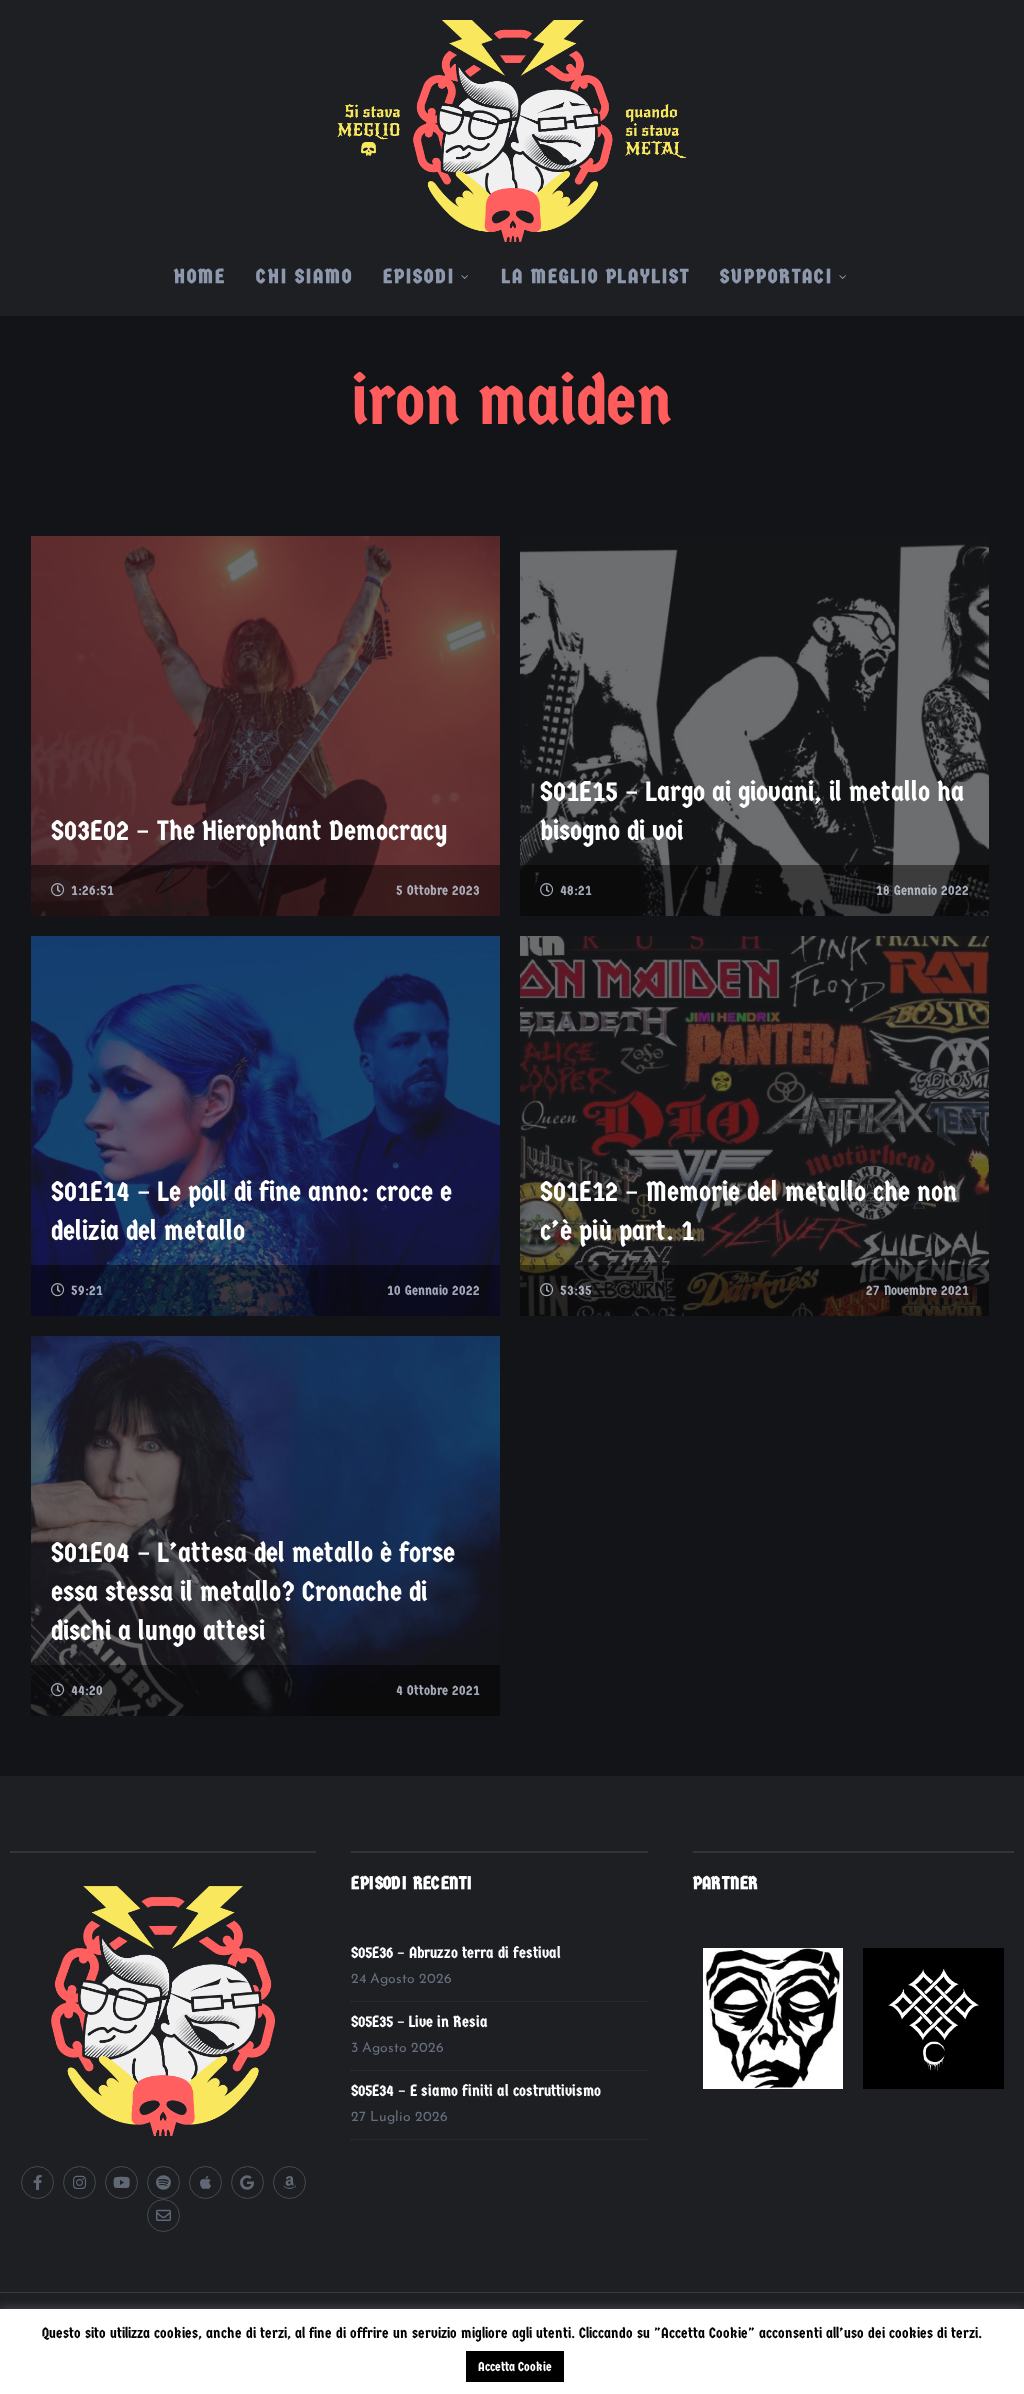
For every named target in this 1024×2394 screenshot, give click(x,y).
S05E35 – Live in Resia (419, 2021)
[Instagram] (79, 2182)
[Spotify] (163, 2182)
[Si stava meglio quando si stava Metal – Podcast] (512, 121)
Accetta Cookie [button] (515, 2366)
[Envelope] (163, 2215)
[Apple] (205, 2182)
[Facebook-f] (37, 2182)
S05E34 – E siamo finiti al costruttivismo (476, 2090)
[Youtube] (121, 2182)
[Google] (247, 2182)
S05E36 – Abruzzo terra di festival (456, 1952)
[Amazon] (289, 2182)
